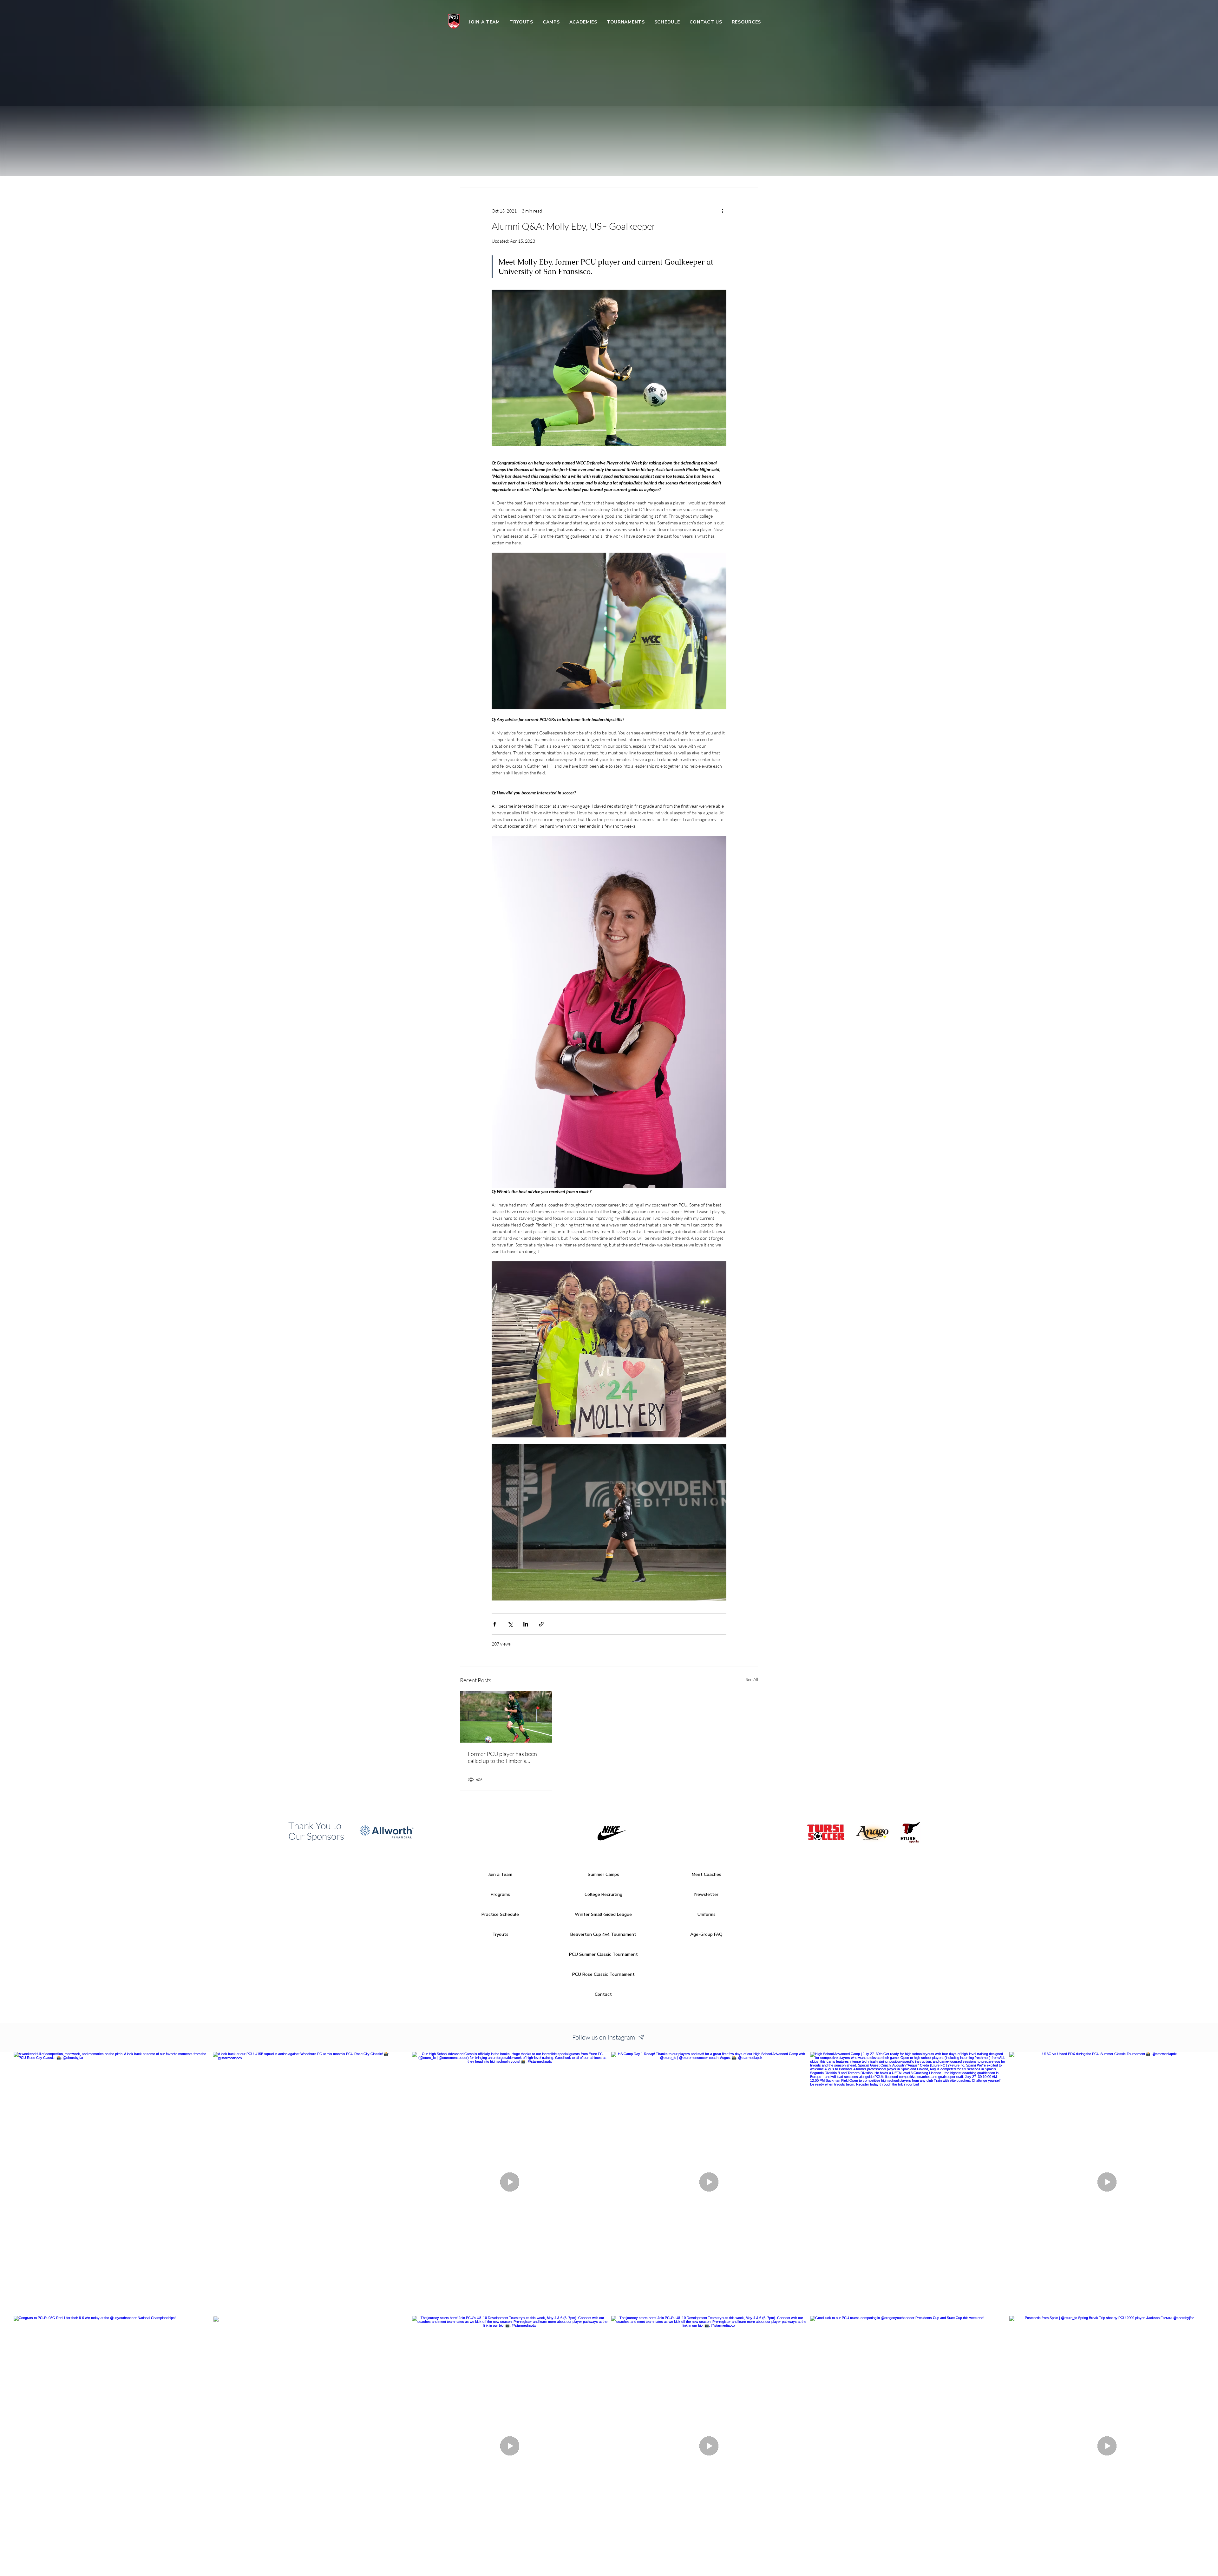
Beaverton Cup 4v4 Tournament (603, 1934)
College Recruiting (603, 1894)
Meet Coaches (707, 1874)
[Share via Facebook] (495, 1624)
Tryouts (500, 1934)
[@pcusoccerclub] (642, 2037)
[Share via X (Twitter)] (510, 1624)
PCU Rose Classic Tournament (603, 1974)
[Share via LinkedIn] (526, 1624)
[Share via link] (541, 1624)
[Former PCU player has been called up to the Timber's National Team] (506, 1717)
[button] (551, 22)
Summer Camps (603, 1874)
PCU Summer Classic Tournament (603, 1954)
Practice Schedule (500, 1914)
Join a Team (500, 1874)
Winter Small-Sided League (603, 1914)
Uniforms (707, 1914)
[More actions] (723, 211)
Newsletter (706, 1894)
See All (752, 1679)
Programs (500, 1894)
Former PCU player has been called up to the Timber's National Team (502, 1757)
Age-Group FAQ (706, 1934)
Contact (603, 1994)
